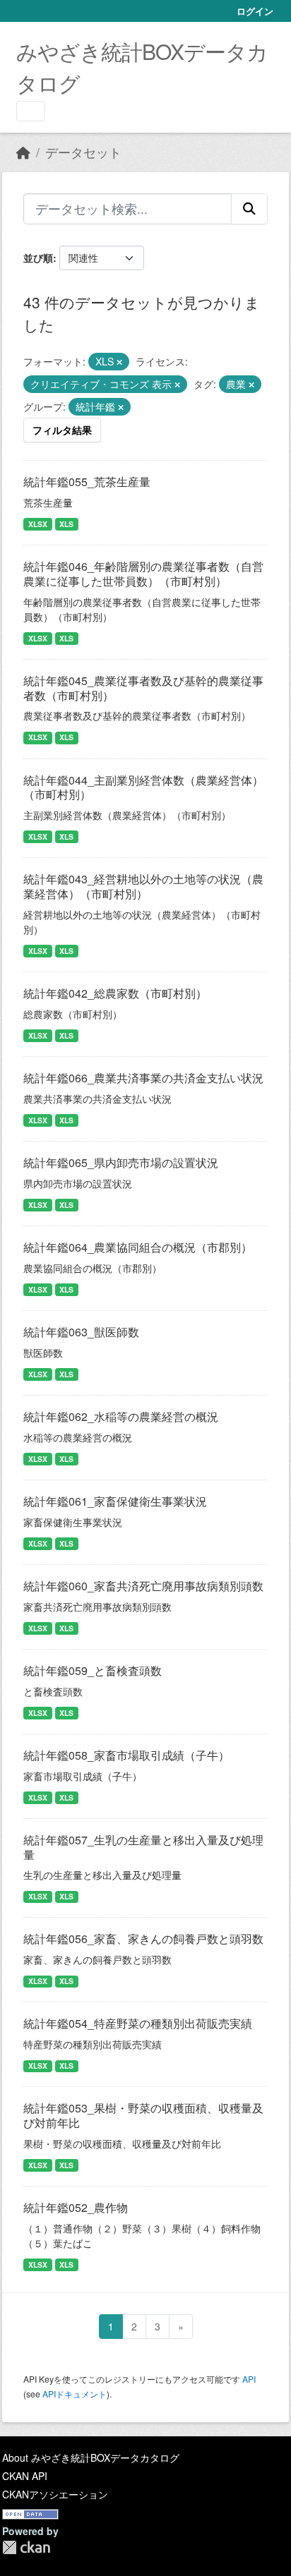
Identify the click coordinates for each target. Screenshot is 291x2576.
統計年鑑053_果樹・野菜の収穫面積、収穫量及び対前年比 (143, 2115)
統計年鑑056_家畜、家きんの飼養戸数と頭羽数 (143, 1939)
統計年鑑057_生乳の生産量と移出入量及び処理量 (143, 1847)
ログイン (255, 11)
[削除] (119, 362)
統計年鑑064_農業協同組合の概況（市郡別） (138, 1247)
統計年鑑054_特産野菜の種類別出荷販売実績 (138, 2023)
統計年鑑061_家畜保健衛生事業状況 (115, 1501)
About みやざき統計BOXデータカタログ (91, 2457)
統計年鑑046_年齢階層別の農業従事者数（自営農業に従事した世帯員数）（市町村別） (143, 574)
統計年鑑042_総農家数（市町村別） (115, 993)
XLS (66, 524)
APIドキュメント (75, 2394)
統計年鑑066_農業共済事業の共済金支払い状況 (143, 1078)
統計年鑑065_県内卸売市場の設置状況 (121, 1162)
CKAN (26, 2547)
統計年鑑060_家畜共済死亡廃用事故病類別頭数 (143, 1586)
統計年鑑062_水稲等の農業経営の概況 (121, 1416)
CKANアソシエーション (55, 2494)
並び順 (38, 258)
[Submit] (249, 209)
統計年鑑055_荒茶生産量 (87, 482)
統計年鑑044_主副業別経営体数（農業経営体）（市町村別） (143, 787)
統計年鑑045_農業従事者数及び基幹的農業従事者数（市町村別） (143, 688)
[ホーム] (23, 152)
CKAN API (25, 2476)
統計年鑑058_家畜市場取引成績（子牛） (126, 1755)
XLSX (38, 524)
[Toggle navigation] (31, 111)
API (249, 2379)
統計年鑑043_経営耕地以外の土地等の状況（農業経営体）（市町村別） (143, 886)
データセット (83, 152)
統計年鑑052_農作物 (76, 2207)
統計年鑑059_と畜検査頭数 (93, 1670)
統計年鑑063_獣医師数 (81, 1332)
